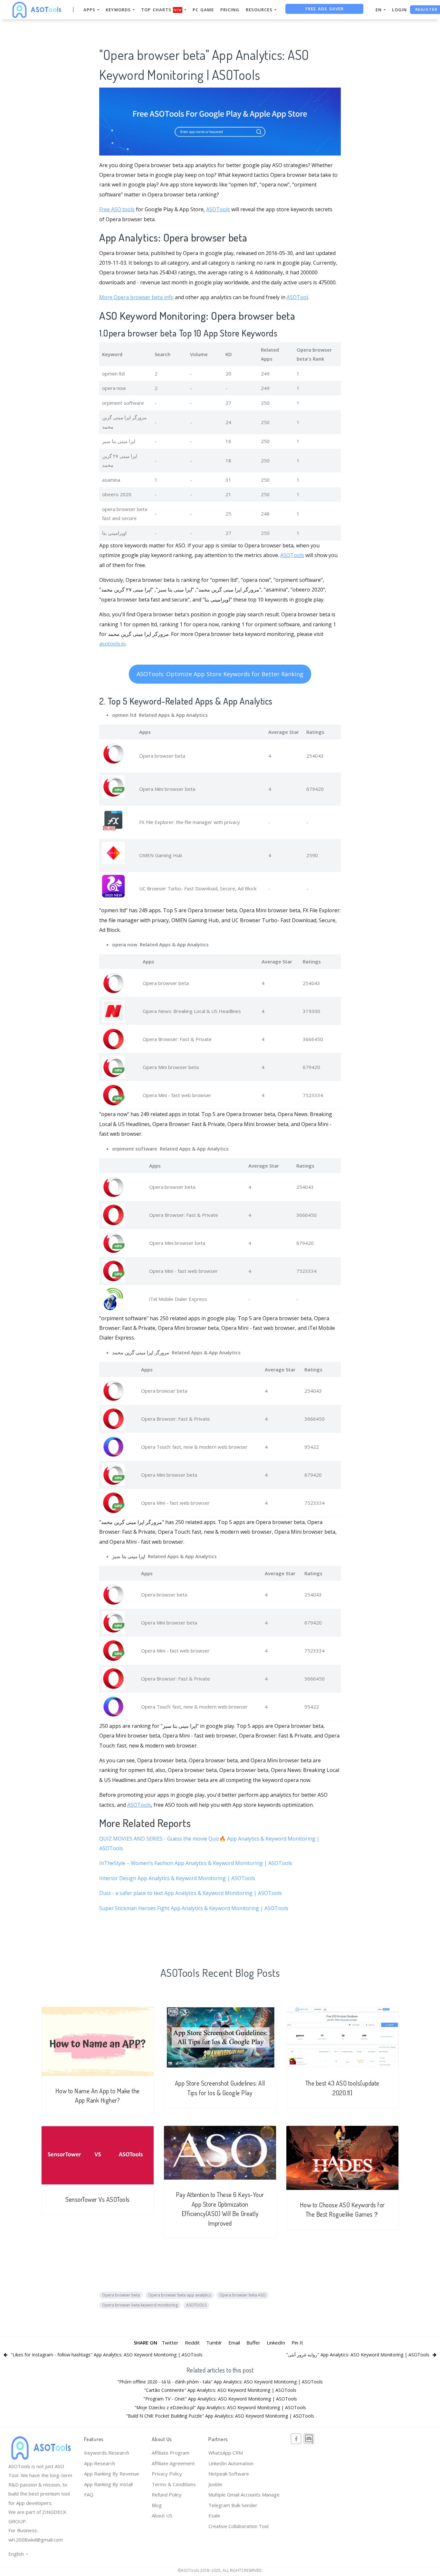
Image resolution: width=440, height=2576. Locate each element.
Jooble (215, 2484)
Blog (157, 2505)
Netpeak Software (229, 2474)
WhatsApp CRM (226, 2453)
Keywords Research (107, 2453)
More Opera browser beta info (136, 297)
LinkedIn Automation (231, 2463)
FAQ (89, 2495)
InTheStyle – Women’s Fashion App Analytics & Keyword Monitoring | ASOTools (196, 1863)
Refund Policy (167, 2495)
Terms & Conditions (174, 2484)
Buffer (253, 2343)
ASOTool (297, 297)
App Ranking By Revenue (112, 2474)
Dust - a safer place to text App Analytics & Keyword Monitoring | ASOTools (191, 1893)
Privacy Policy (167, 2474)
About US (162, 2515)
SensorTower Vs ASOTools (98, 2199)
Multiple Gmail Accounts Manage (244, 2495)
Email (234, 2343)
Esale (214, 2515)
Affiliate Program (171, 2453)
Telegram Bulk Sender (233, 2505)
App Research (100, 2463)
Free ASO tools (117, 209)
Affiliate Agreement (173, 2463)
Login (399, 10)
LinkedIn (276, 2343)
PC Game (203, 10)
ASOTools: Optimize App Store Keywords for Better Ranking (220, 674)
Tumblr (214, 2343)
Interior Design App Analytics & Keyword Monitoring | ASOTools (177, 1878)
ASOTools (218, 209)
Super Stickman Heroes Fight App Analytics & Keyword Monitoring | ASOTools (194, 1908)
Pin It (297, 2343)
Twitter (170, 2343)
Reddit (192, 2343)
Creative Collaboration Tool (239, 2526)
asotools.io (112, 644)
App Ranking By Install (108, 2484)
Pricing (230, 10)
